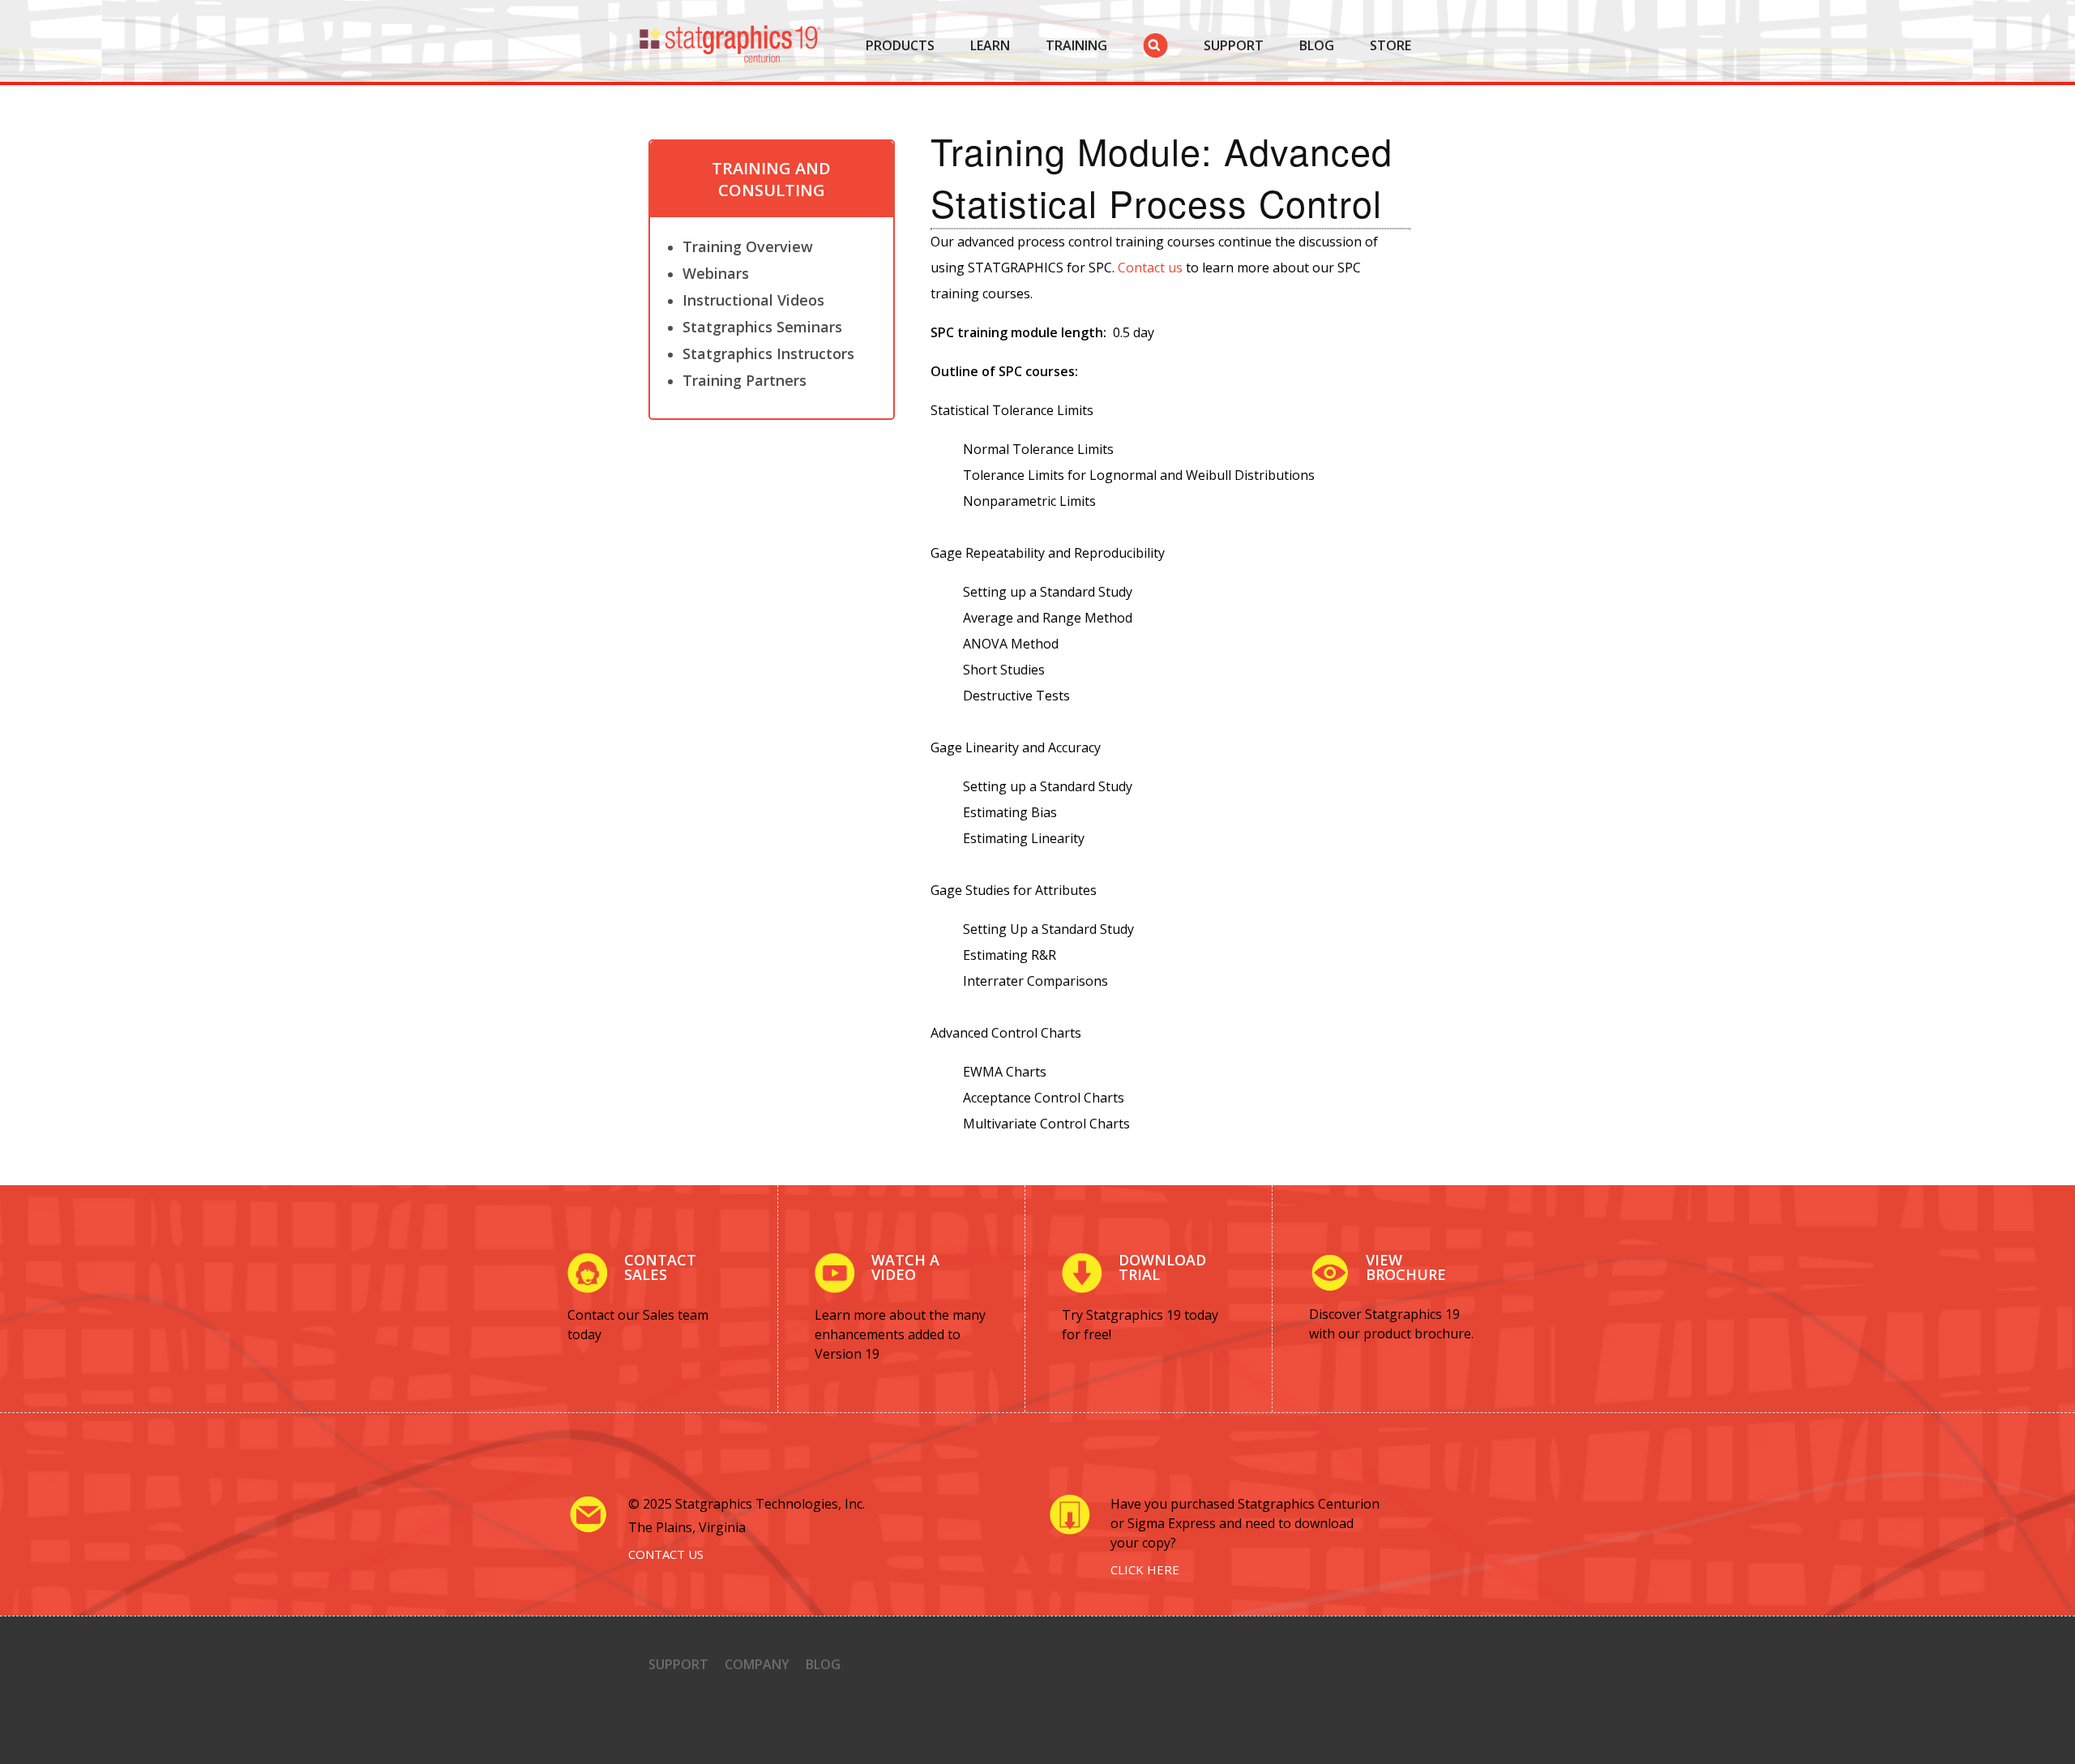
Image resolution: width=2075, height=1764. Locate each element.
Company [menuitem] (757, 1664)
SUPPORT (1234, 45)
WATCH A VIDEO (905, 1267)
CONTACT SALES (660, 1267)
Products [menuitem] (900, 45)
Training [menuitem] (1076, 45)
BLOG (1317, 45)
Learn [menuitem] (990, 45)
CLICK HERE (1145, 1569)
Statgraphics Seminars (762, 327)
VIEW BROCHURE (1406, 1267)
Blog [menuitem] (823, 1664)
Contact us (1150, 268)
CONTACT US (666, 1554)
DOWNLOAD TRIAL (1162, 1267)
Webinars (716, 273)
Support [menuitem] (678, 1664)
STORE (1390, 45)
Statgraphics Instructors (768, 353)
